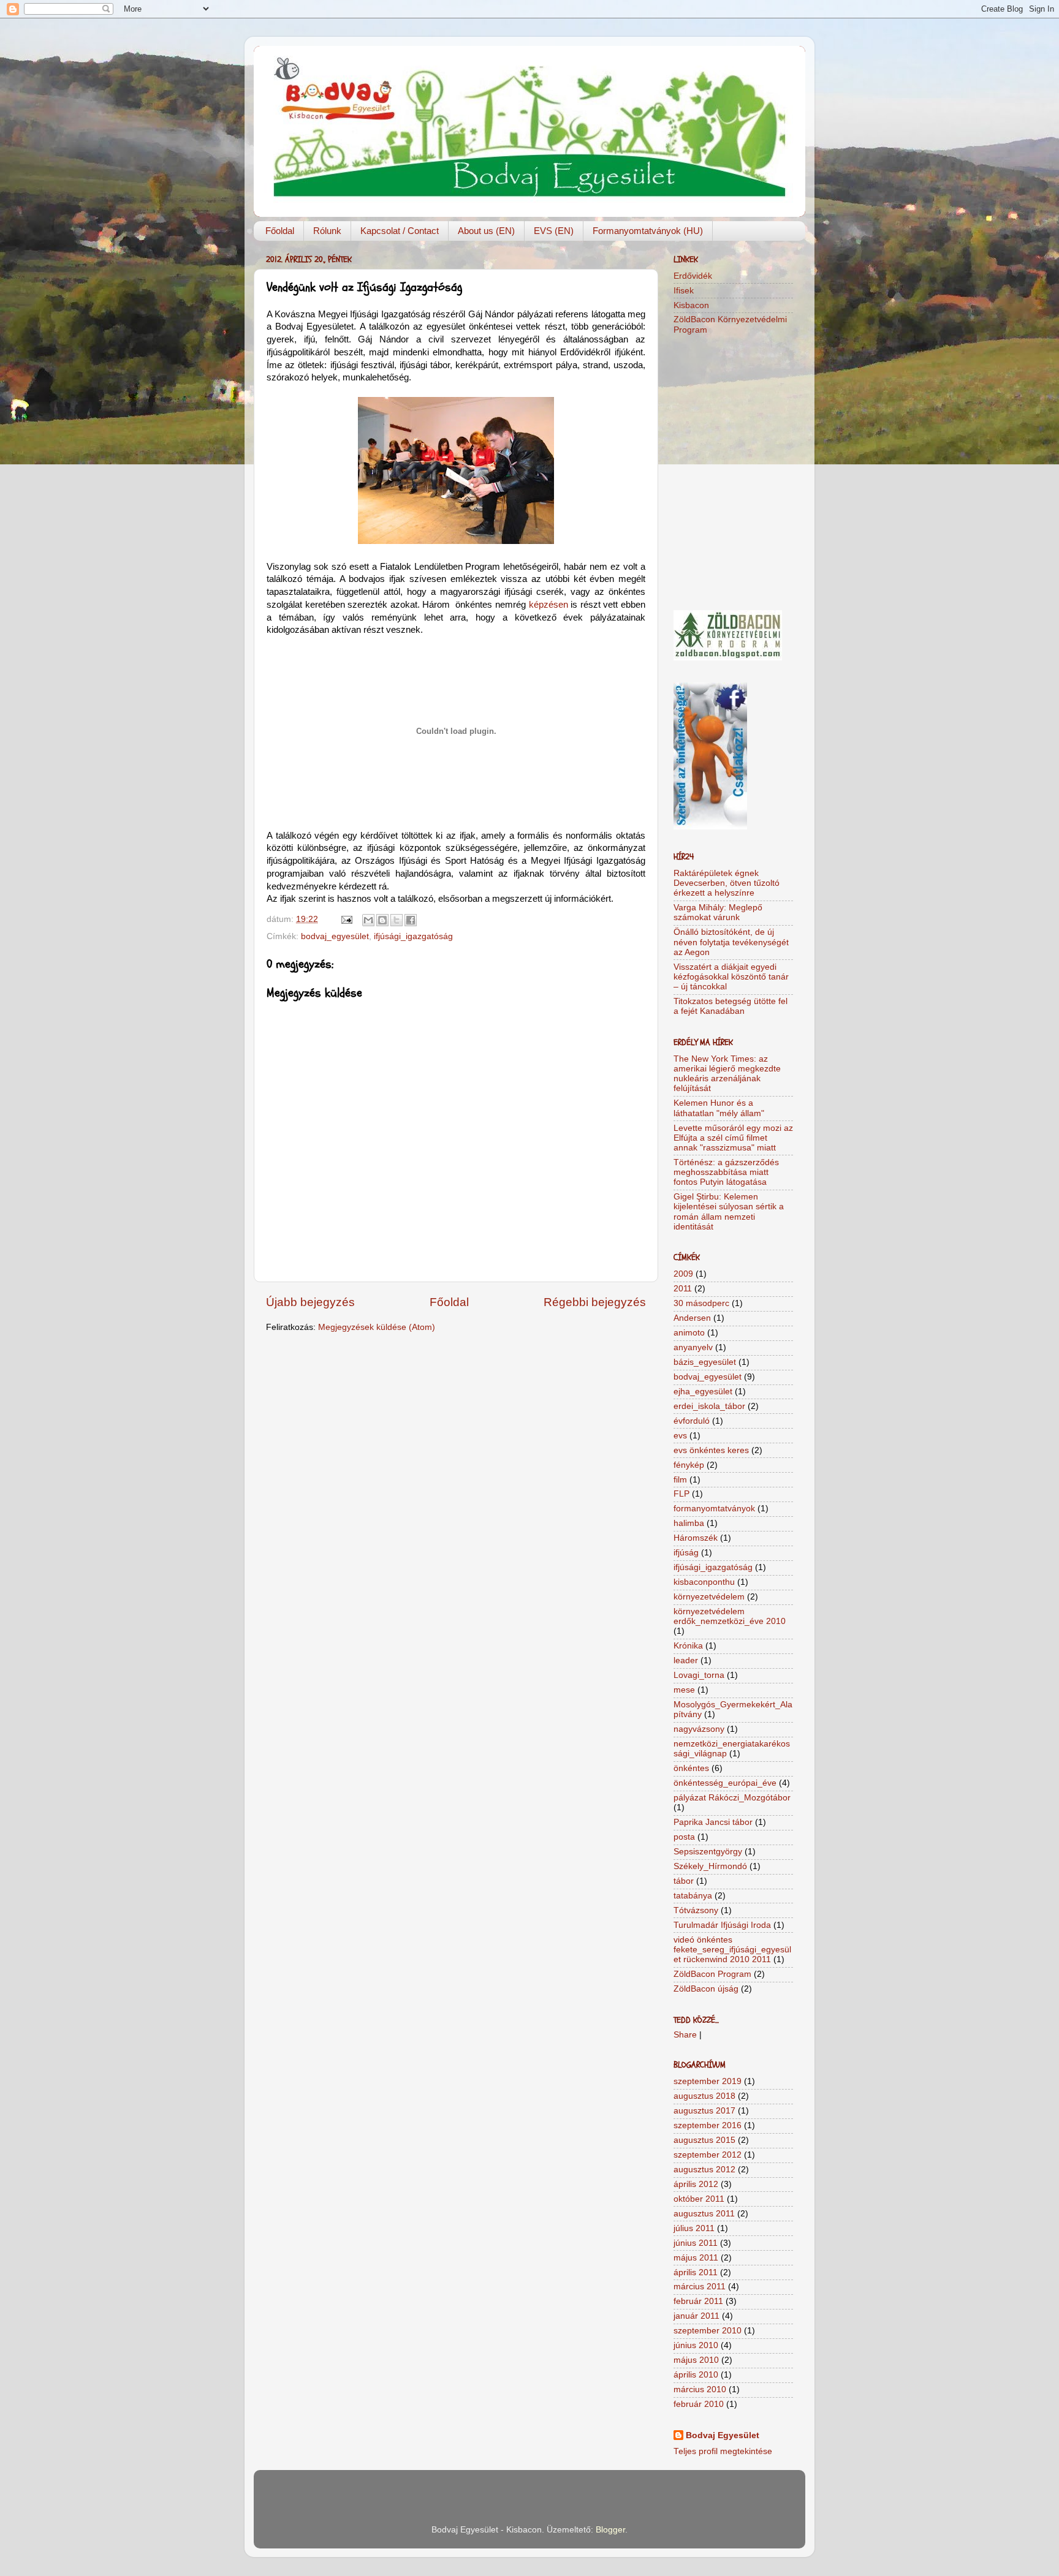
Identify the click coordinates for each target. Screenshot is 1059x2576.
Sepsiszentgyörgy (708, 1852)
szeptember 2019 (708, 2081)
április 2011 (696, 2272)
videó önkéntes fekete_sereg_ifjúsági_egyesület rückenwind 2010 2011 (732, 1950)
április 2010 (696, 2375)
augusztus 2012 (704, 2170)
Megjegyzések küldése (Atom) (377, 1327)
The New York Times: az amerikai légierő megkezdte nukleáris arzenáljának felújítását (727, 1074)
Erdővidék (693, 276)
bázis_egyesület (705, 1362)
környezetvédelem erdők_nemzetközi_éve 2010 (730, 1616)
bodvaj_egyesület (335, 936)
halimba (689, 1523)
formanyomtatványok (714, 1509)
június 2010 (696, 2345)
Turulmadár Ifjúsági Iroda (722, 1925)
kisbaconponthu (704, 1582)
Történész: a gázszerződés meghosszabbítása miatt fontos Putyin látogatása (726, 1172)
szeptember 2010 (708, 2331)
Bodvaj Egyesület (723, 2435)
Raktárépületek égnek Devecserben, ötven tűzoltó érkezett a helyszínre (727, 883)
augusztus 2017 (704, 2111)
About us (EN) (486, 231)
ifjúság (686, 1553)
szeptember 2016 (708, 2125)
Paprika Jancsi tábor (713, 1822)
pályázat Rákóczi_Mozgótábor (732, 1798)
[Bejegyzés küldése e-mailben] (346, 919)
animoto (689, 1333)
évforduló (692, 1421)
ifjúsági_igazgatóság (413, 936)
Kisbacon (691, 305)
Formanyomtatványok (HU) (648, 231)
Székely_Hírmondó (710, 1866)
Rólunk (327, 231)
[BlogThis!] (382, 920)
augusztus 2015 (704, 2140)
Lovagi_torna (699, 1675)
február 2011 (698, 2301)
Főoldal (280, 231)
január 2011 (697, 2316)
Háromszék (696, 1538)
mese (684, 1690)
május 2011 (696, 2258)
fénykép (689, 1465)
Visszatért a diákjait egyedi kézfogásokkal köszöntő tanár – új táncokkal (731, 977)
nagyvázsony (699, 1729)
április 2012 (696, 2184)
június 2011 (696, 2243)
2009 (683, 1274)
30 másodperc (701, 1303)
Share (685, 2035)
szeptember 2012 (708, 2155)
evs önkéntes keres (711, 1450)
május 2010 (696, 2360)
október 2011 (699, 2199)
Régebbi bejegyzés (595, 1302)
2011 (683, 1289)
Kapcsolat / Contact (400, 231)
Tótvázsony (696, 1910)
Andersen (692, 1318)
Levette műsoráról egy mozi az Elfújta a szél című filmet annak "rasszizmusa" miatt (733, 1138)
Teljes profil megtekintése (723, 2451)
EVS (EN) (554, 231)
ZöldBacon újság (706, 1989)
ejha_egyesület (703, 1392)
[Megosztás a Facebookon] (411, 920)
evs (680, 1436)
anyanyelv (693, 1347)
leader (686, 1660)
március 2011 (700, 2287)
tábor (684, 1881)
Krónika (688, 1646)
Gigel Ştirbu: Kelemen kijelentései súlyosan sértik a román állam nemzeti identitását (729, 1212)
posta (684, 1837)
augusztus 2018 (704, 2096)
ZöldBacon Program (712, 1974)
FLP (681, 1494)
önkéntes (691, 1768)
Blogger (610, 2530)
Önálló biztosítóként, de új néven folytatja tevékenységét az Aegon (731, 942)
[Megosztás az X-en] (397, 920)
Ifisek (684, 291)
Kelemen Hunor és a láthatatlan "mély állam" (719, 1108)
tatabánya (693, 1896)
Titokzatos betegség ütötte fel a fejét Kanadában (731, 1006)
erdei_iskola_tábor (709, 1406)
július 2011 (694, 2228)
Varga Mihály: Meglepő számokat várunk (718, 912)
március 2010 (700, 2389)
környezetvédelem (709, 1597)
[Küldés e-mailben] (368, 920)
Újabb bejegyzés (310, 1302)
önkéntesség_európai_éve (725, 1783)
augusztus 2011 (704, 2214)
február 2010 (699, 2404)
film (680, 1480)
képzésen (548, 605)
